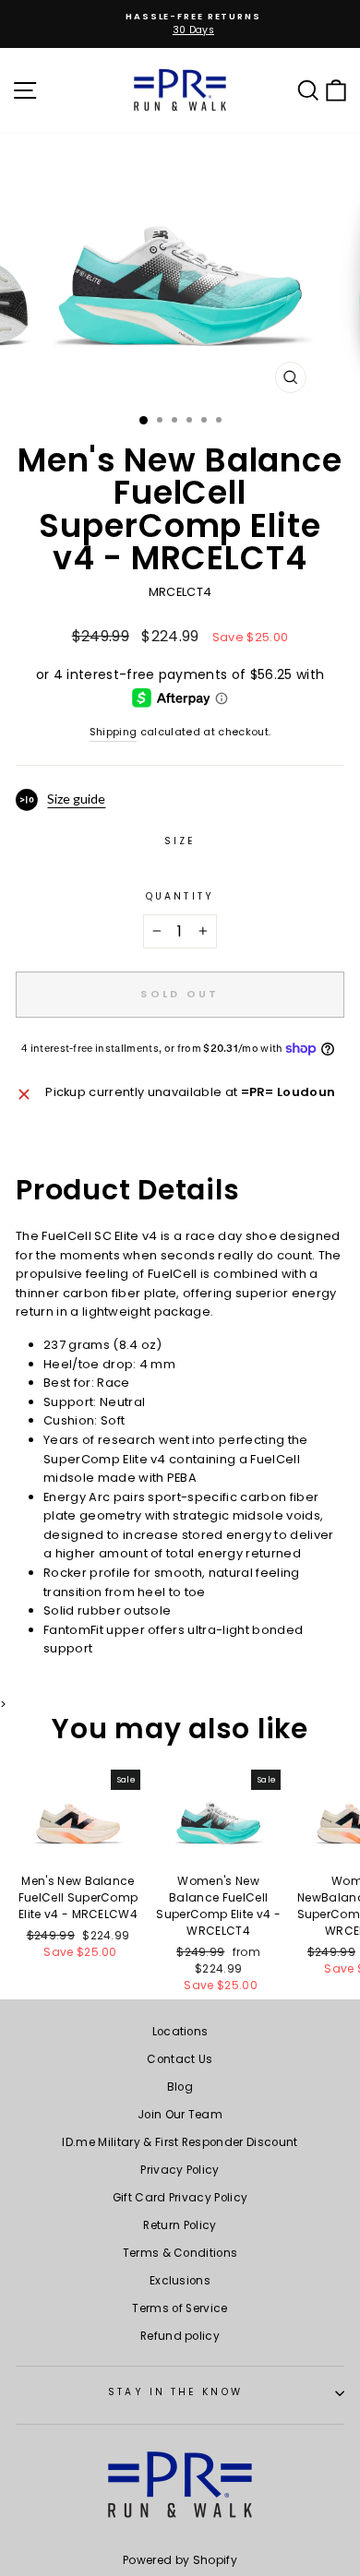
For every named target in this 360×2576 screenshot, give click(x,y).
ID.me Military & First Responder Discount (180, 2142)
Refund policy (180, 2336)
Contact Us (180, 2059)
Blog (180, 2087)
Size (180, 841)
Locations (180, 2032)
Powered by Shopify (180, 2560)
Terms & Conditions (180, 2253)
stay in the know (175, 2392)
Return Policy (180, 2225)
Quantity (180, 896)
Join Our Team (180, 2115)
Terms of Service (180, 2308)
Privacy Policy (180, 2170)
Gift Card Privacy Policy (180, 2198)
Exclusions (180, 2281)
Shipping (114, 732)
